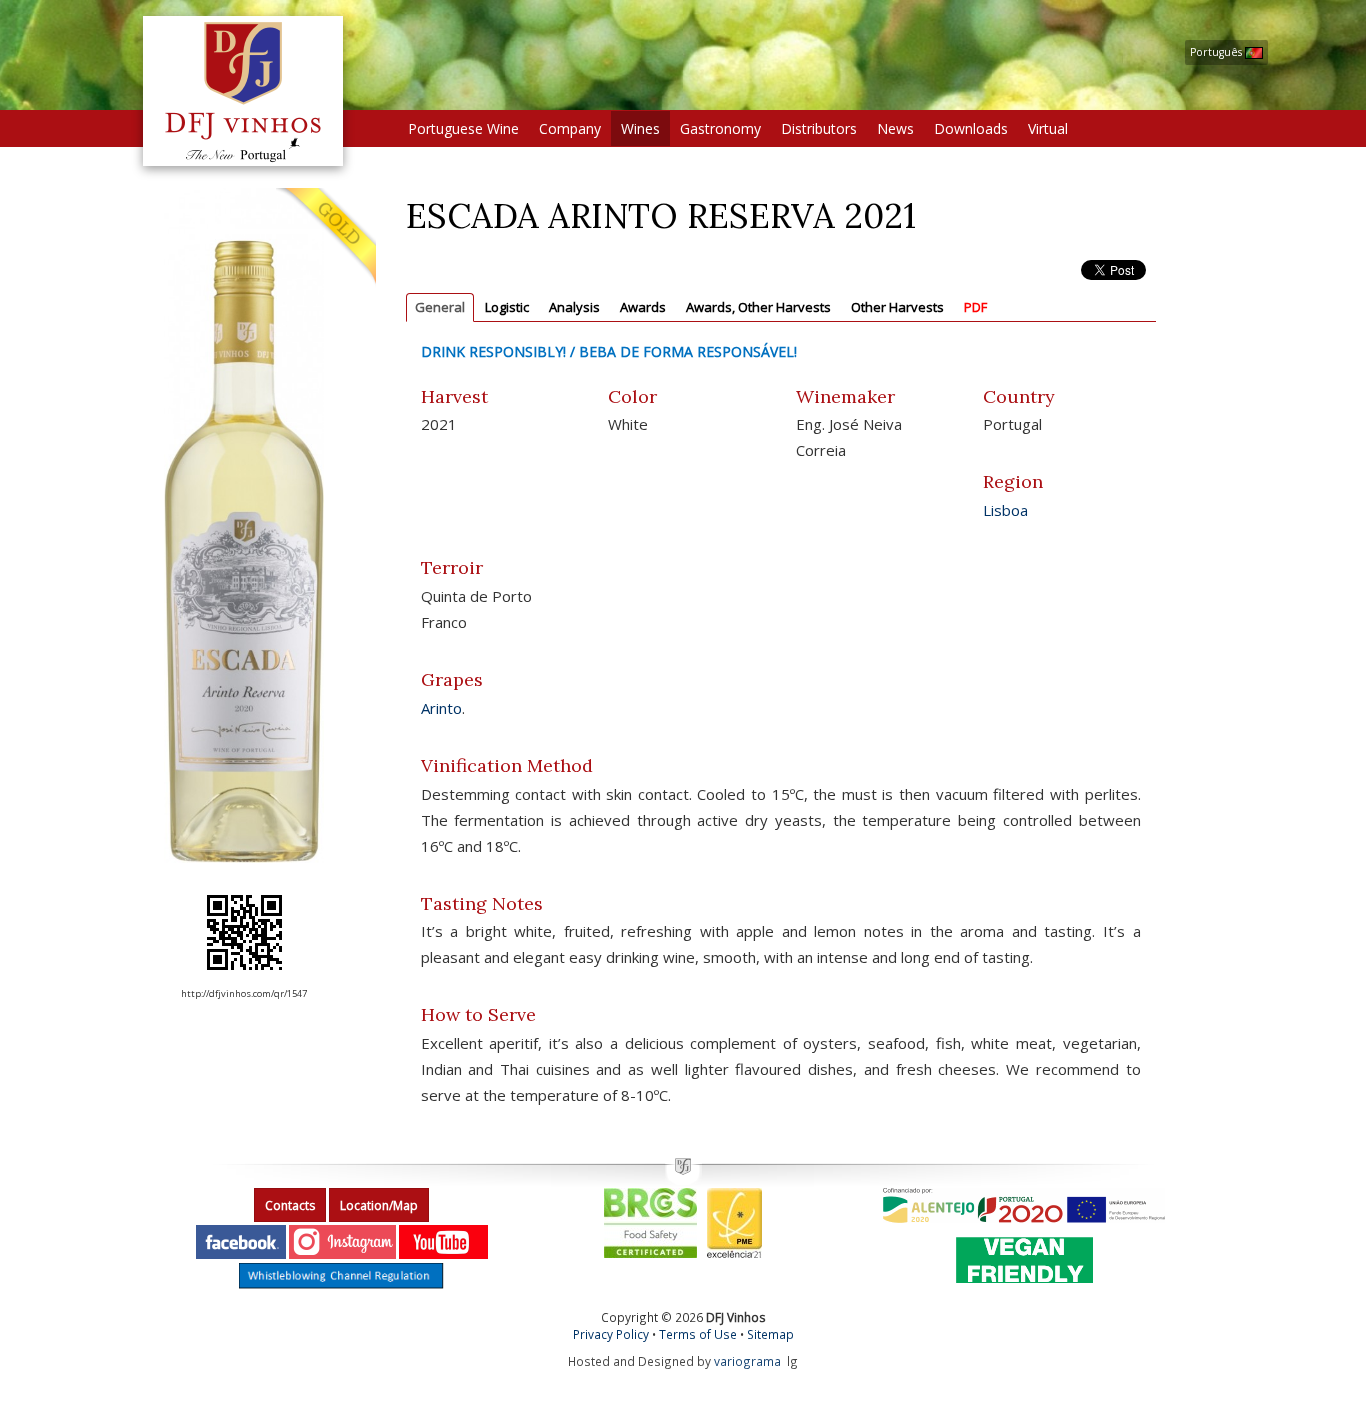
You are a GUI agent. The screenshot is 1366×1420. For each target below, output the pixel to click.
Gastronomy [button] (720, 128)
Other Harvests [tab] (897, 307)
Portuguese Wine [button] (463, 128)
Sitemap (770, 1334)
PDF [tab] (975, 307)
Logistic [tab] (507, 307)
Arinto (441, 708)
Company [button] (570, 128)
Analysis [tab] (574, 307)
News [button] (895, 128)
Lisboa (1005, 510)
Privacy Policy (611, 1334)
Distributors (819, 128)
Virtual (1048, 128)
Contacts (290, 1205)
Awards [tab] (643, 307)
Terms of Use (698, 1334)
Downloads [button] (971, 128)
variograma (747, 1361)
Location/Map (379, 1205)
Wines (640, 128)
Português (1217, 52)
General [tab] (440, 307)
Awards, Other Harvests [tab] (758, 307)
